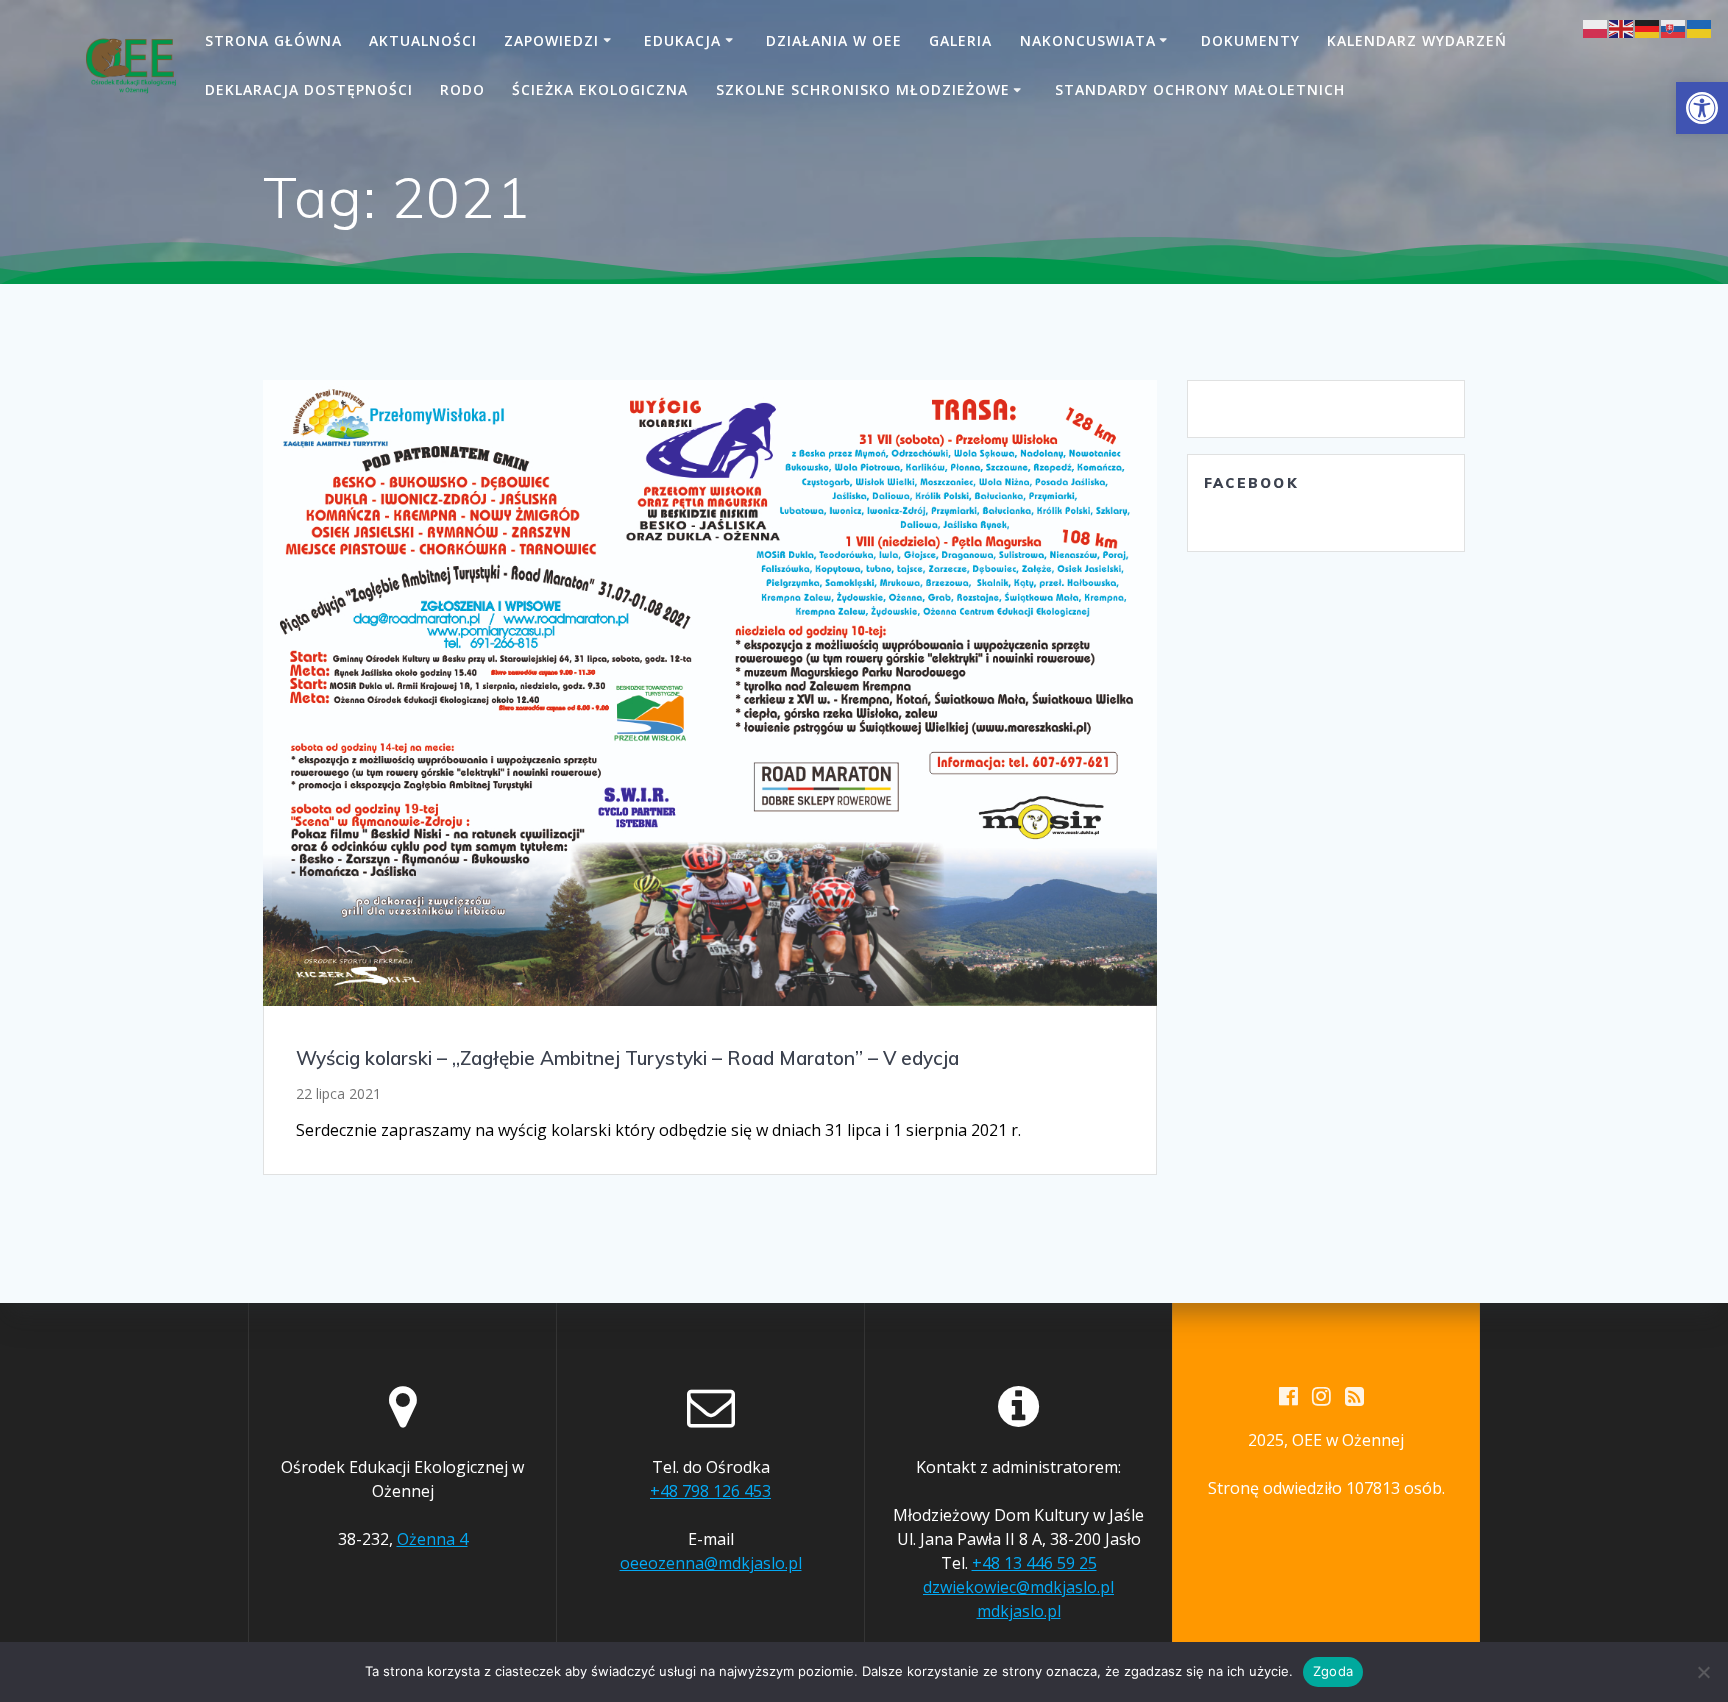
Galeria (960, 40)
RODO (462, 89)
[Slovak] (1674, 27)
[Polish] (1596, 27)
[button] (1702, 108)
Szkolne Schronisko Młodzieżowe (863, 89)
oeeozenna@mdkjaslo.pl (711, 1563)
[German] (1648, 27)
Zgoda (1333, 1671)
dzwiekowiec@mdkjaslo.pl (1018, 1587)
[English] (1622, 27)
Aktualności (423, 40)
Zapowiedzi (551, 40)
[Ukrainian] (1700, 27)
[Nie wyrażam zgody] (1703, 1672)
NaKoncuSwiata (1088, 40)
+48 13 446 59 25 (1034, 1563)
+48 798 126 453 (710, 1491)
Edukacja (682, 40)
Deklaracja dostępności (309, 89)
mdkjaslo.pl (1019, 1611)
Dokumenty (1250, 40)
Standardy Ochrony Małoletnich (1200, 89)
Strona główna (273, 40)
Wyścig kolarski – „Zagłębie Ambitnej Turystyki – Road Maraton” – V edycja (627, 1058)
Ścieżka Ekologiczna (600, 89)
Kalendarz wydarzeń (1417, 40)
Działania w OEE (834, 40)
